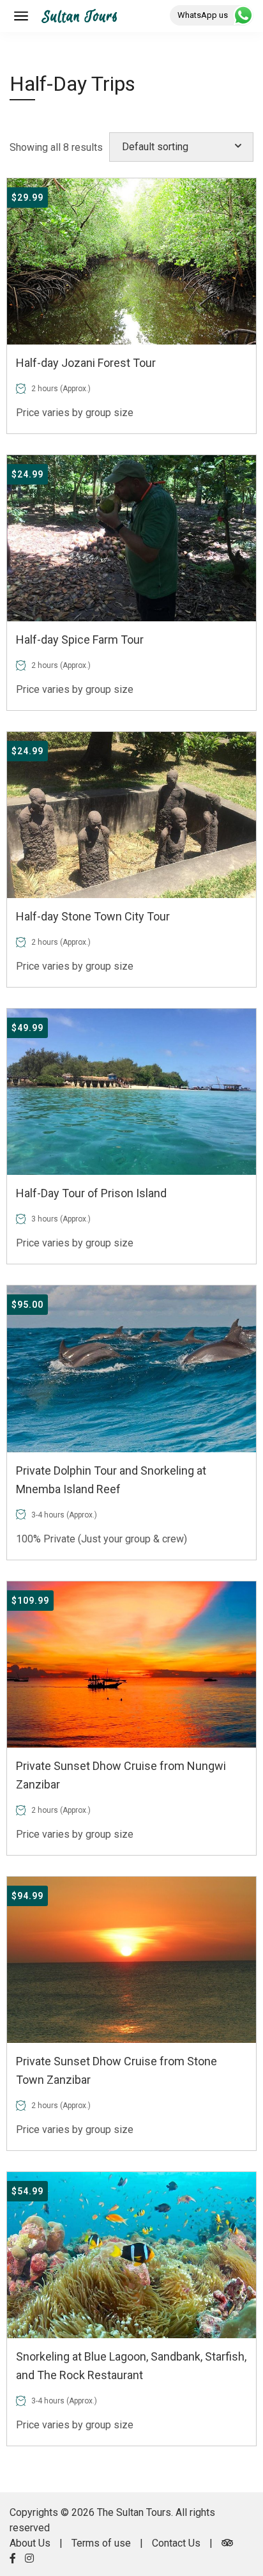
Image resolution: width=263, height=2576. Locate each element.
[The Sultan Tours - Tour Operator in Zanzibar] (79, 16)
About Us (30, 2543)
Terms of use (101, 2543)
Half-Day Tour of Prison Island (91, 1193)
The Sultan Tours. (135, 2512)
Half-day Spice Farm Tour (80, 640)
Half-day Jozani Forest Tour (86, 363)
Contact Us (176, 2543)
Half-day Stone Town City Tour (93, 916)
